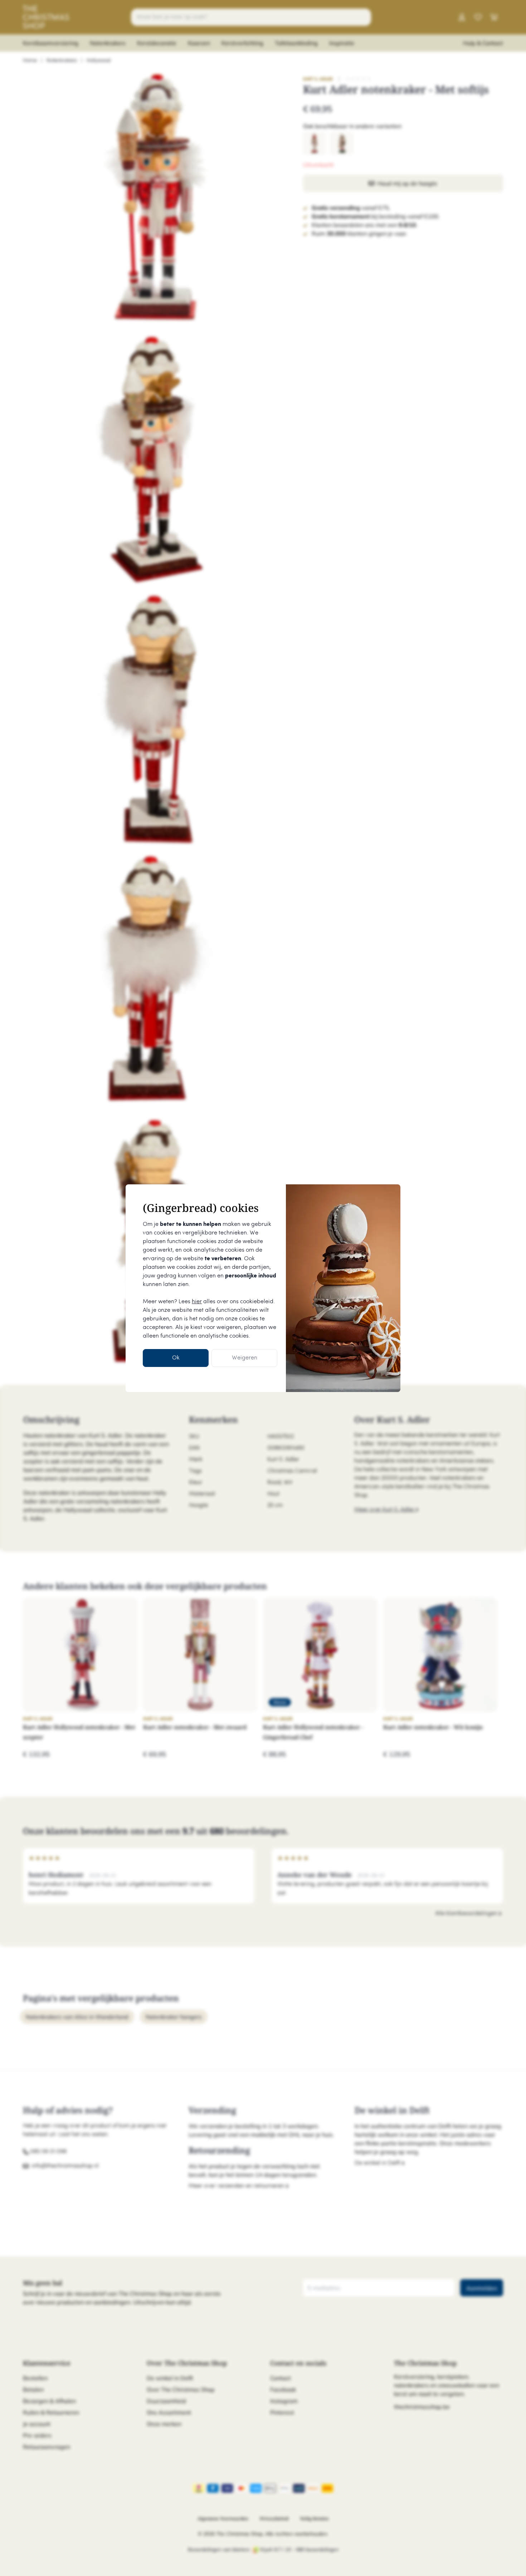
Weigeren (245, 1358)
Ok (176, 1358)
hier (197, 1302)
